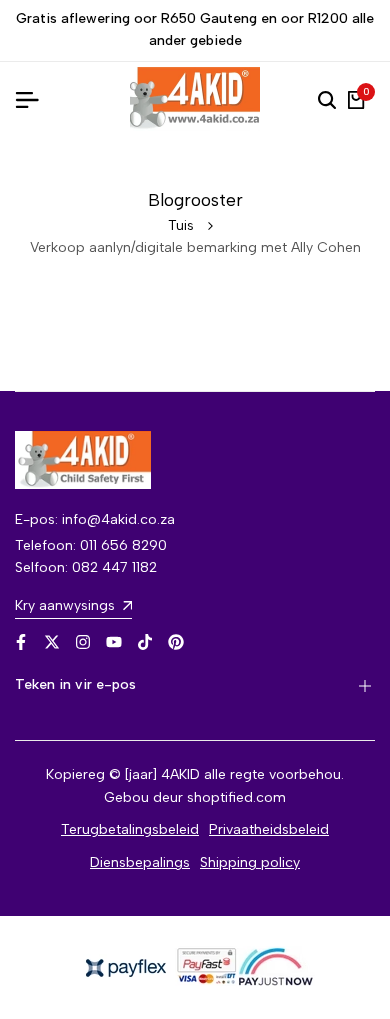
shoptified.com (236, 797)
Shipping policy (250, 862)
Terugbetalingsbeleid (130, 829)
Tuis (181, 225)
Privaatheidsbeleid (269, 829)
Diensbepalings (140, 862)
